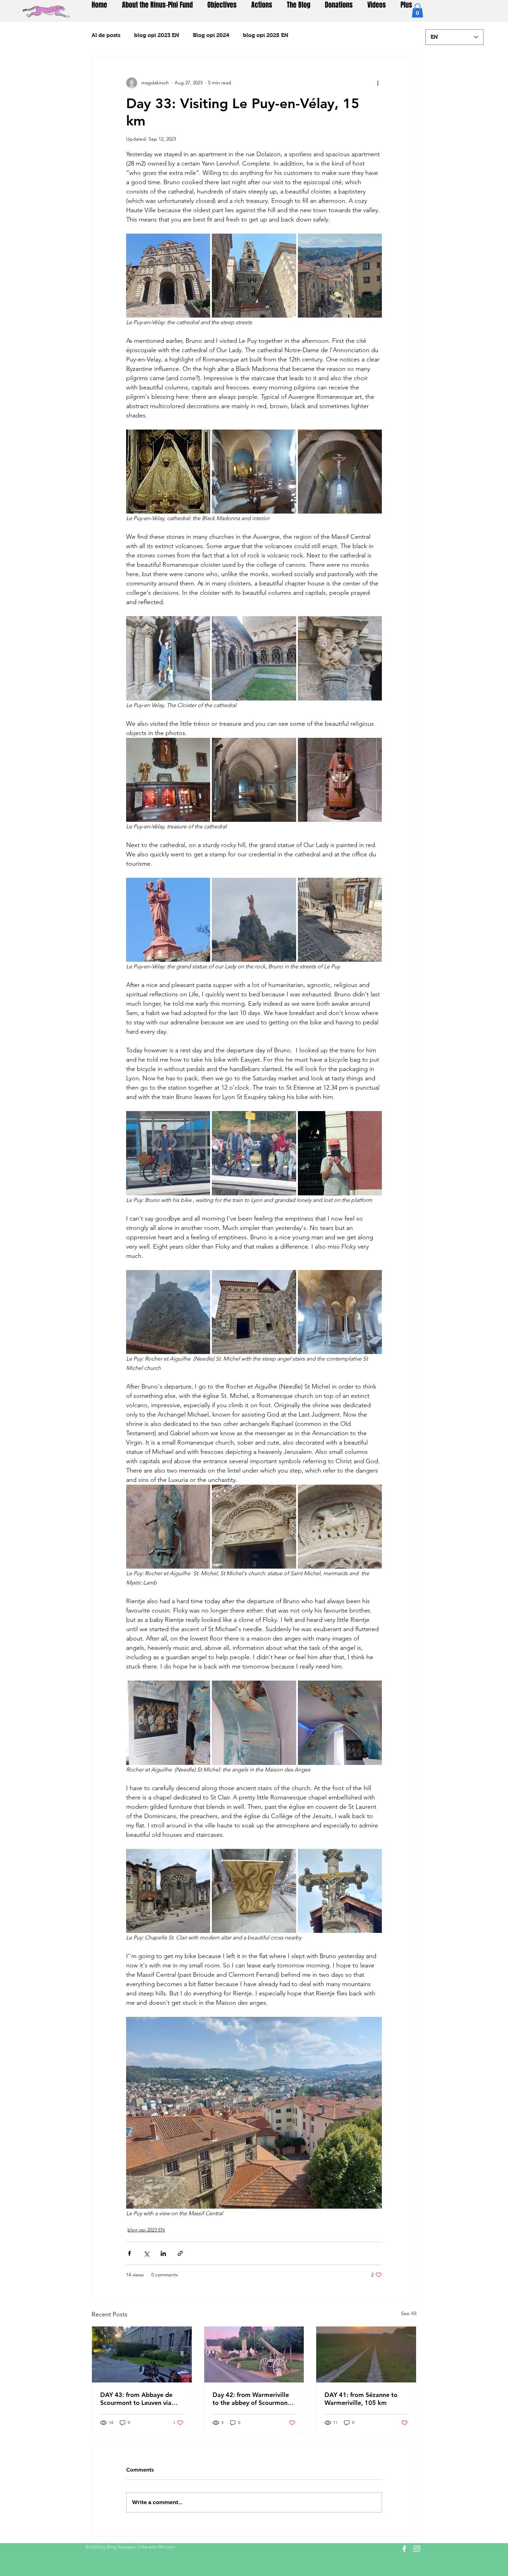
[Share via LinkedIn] (163, 2253)
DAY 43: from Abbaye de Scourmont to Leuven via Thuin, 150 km (136, 2399)
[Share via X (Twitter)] (146, 2253)
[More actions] (378, 83)
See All (409, 2313)
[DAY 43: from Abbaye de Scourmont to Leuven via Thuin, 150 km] (142, 2354)
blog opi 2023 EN (157, 35)
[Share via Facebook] (129, 2253)
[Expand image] (168, 276)
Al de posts (106, 35)
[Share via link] (180, 2253)
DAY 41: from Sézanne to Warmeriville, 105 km (361, 2399)
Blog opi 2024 (211, 35)
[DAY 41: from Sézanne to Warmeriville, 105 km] (366, 2354)
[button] (417, 11)
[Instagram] (417, 2549)
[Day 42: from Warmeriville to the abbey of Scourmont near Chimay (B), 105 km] (254, 2354)
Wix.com (166, 2547)
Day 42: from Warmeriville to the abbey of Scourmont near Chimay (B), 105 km (251, 2399)
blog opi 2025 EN (266, 35)
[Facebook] (404, 2549)
